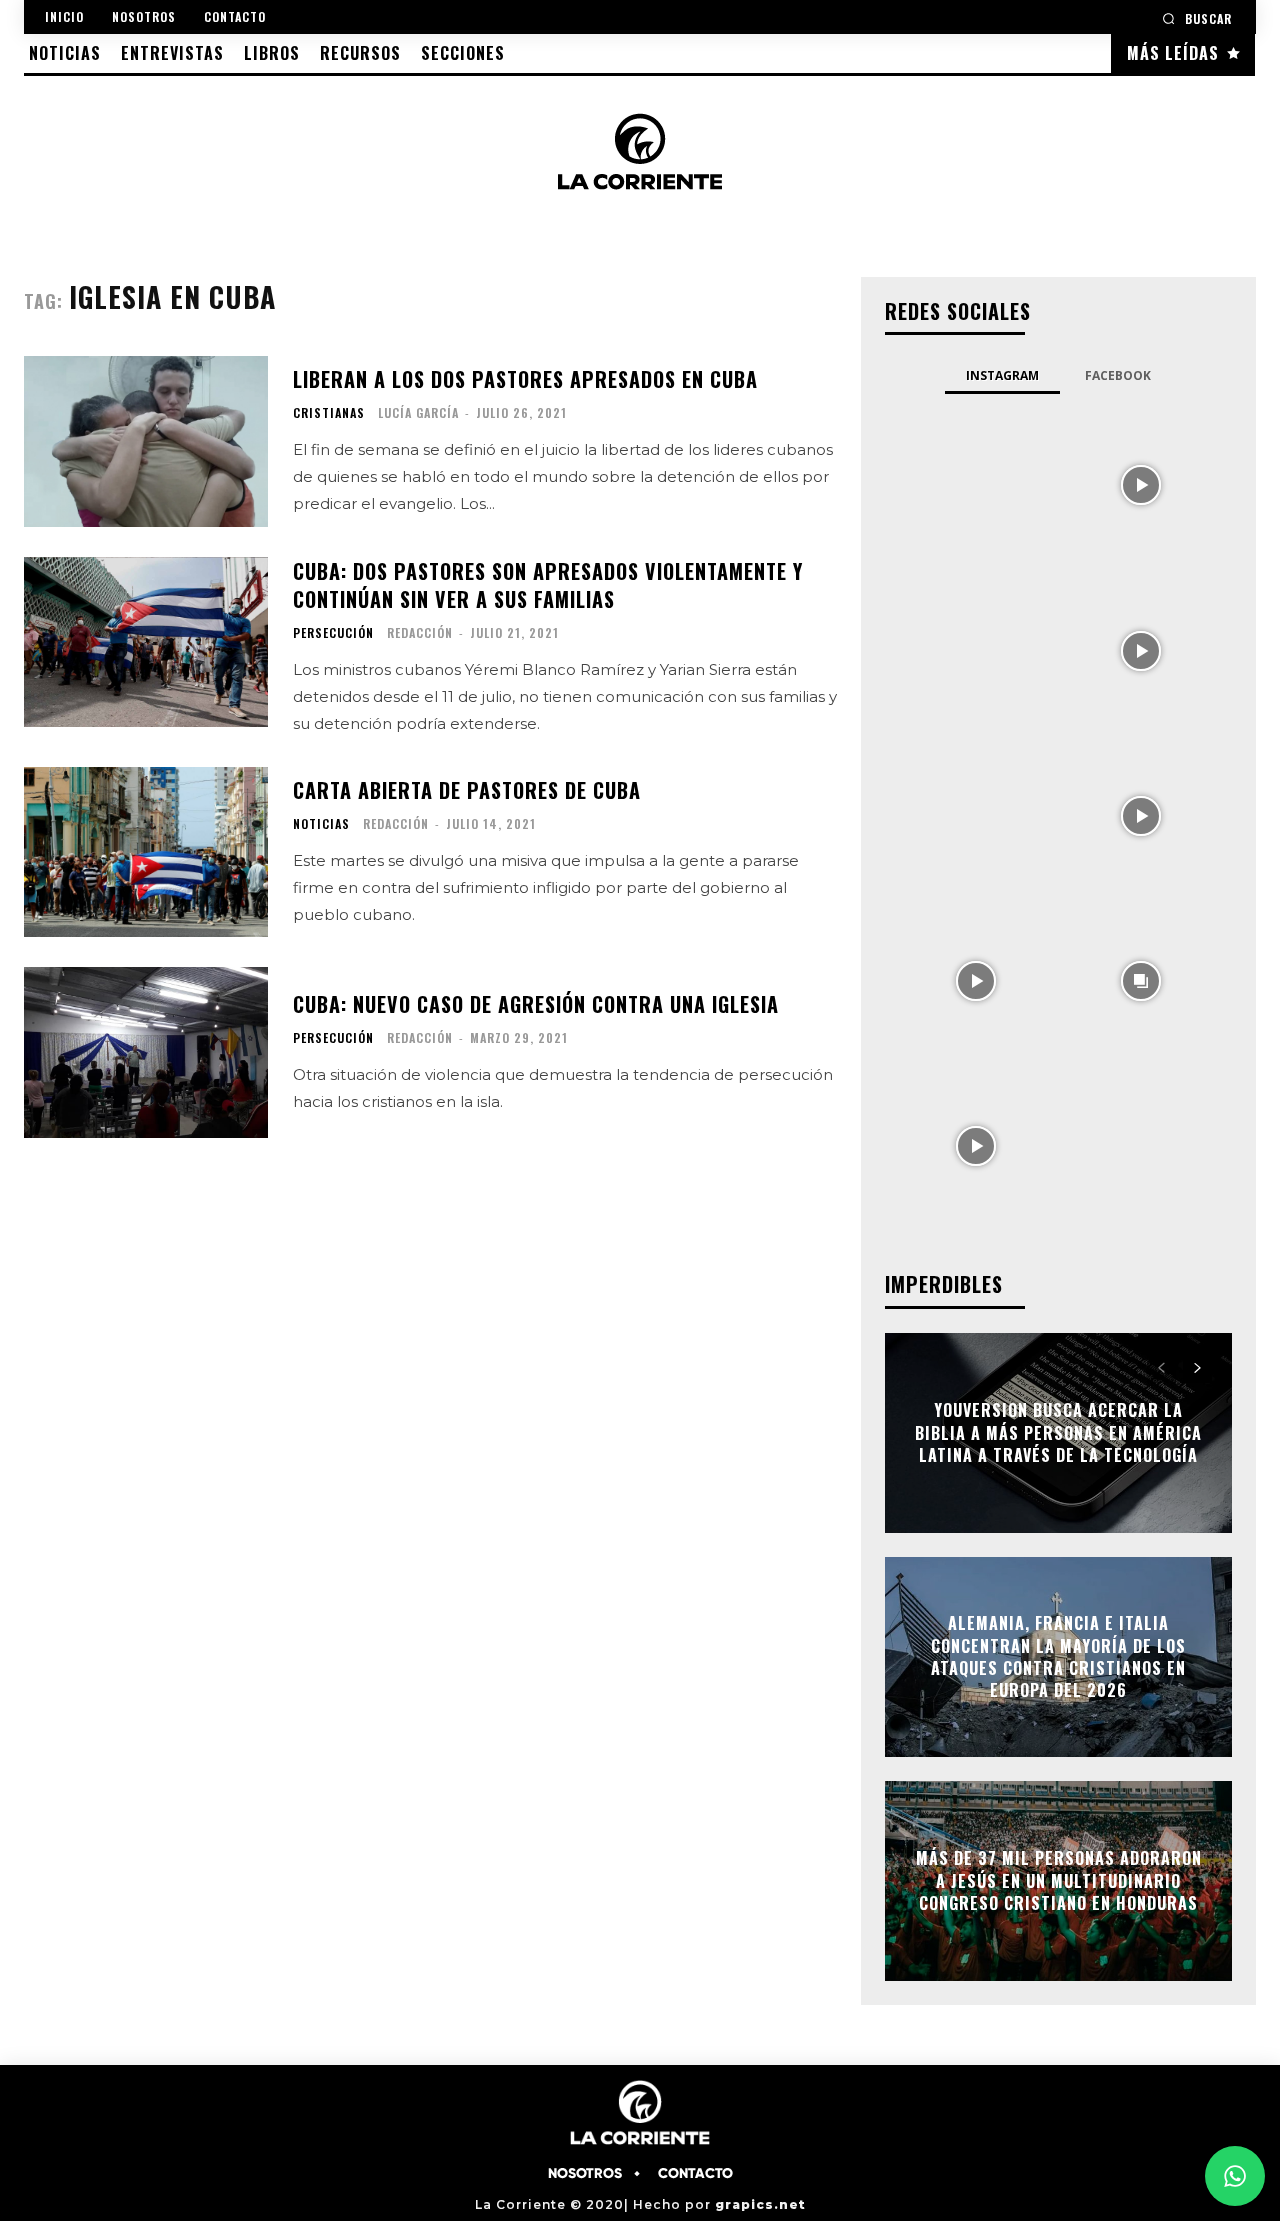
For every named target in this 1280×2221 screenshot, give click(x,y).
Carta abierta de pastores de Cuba (467, 790)
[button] (1197, 18)
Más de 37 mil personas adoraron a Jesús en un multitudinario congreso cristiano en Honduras (1059, 1881)
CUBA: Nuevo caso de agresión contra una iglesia (536, 1004)
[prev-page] (1161, 1368)
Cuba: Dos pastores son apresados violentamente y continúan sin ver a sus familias (548, 585)
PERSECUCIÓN (333, 633)
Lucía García (418, 412)
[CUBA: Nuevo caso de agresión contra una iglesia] (146, 1052)
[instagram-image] (975, 483)
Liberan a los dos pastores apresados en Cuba (525, 379)
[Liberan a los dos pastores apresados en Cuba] (146, 441)
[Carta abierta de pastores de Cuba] (146, 852)
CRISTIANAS (329, 413)
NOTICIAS (321, 824)
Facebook (1118, 375)
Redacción (420, 632)
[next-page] (1197, 1368)
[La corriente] (640, 151)
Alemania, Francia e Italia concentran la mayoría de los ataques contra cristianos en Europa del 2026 (1058, 1656)
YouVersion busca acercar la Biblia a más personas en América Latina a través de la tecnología (1058, 1433)
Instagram (1002, 375)
